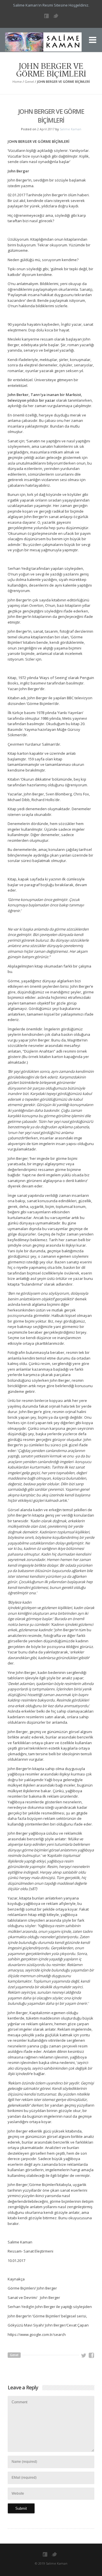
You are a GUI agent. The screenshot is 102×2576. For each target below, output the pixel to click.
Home (17, 82)
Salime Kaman (71, 129)
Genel (29, 82)
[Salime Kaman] (43, 44)
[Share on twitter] (84, 2356)
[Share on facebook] (92, 2356)
